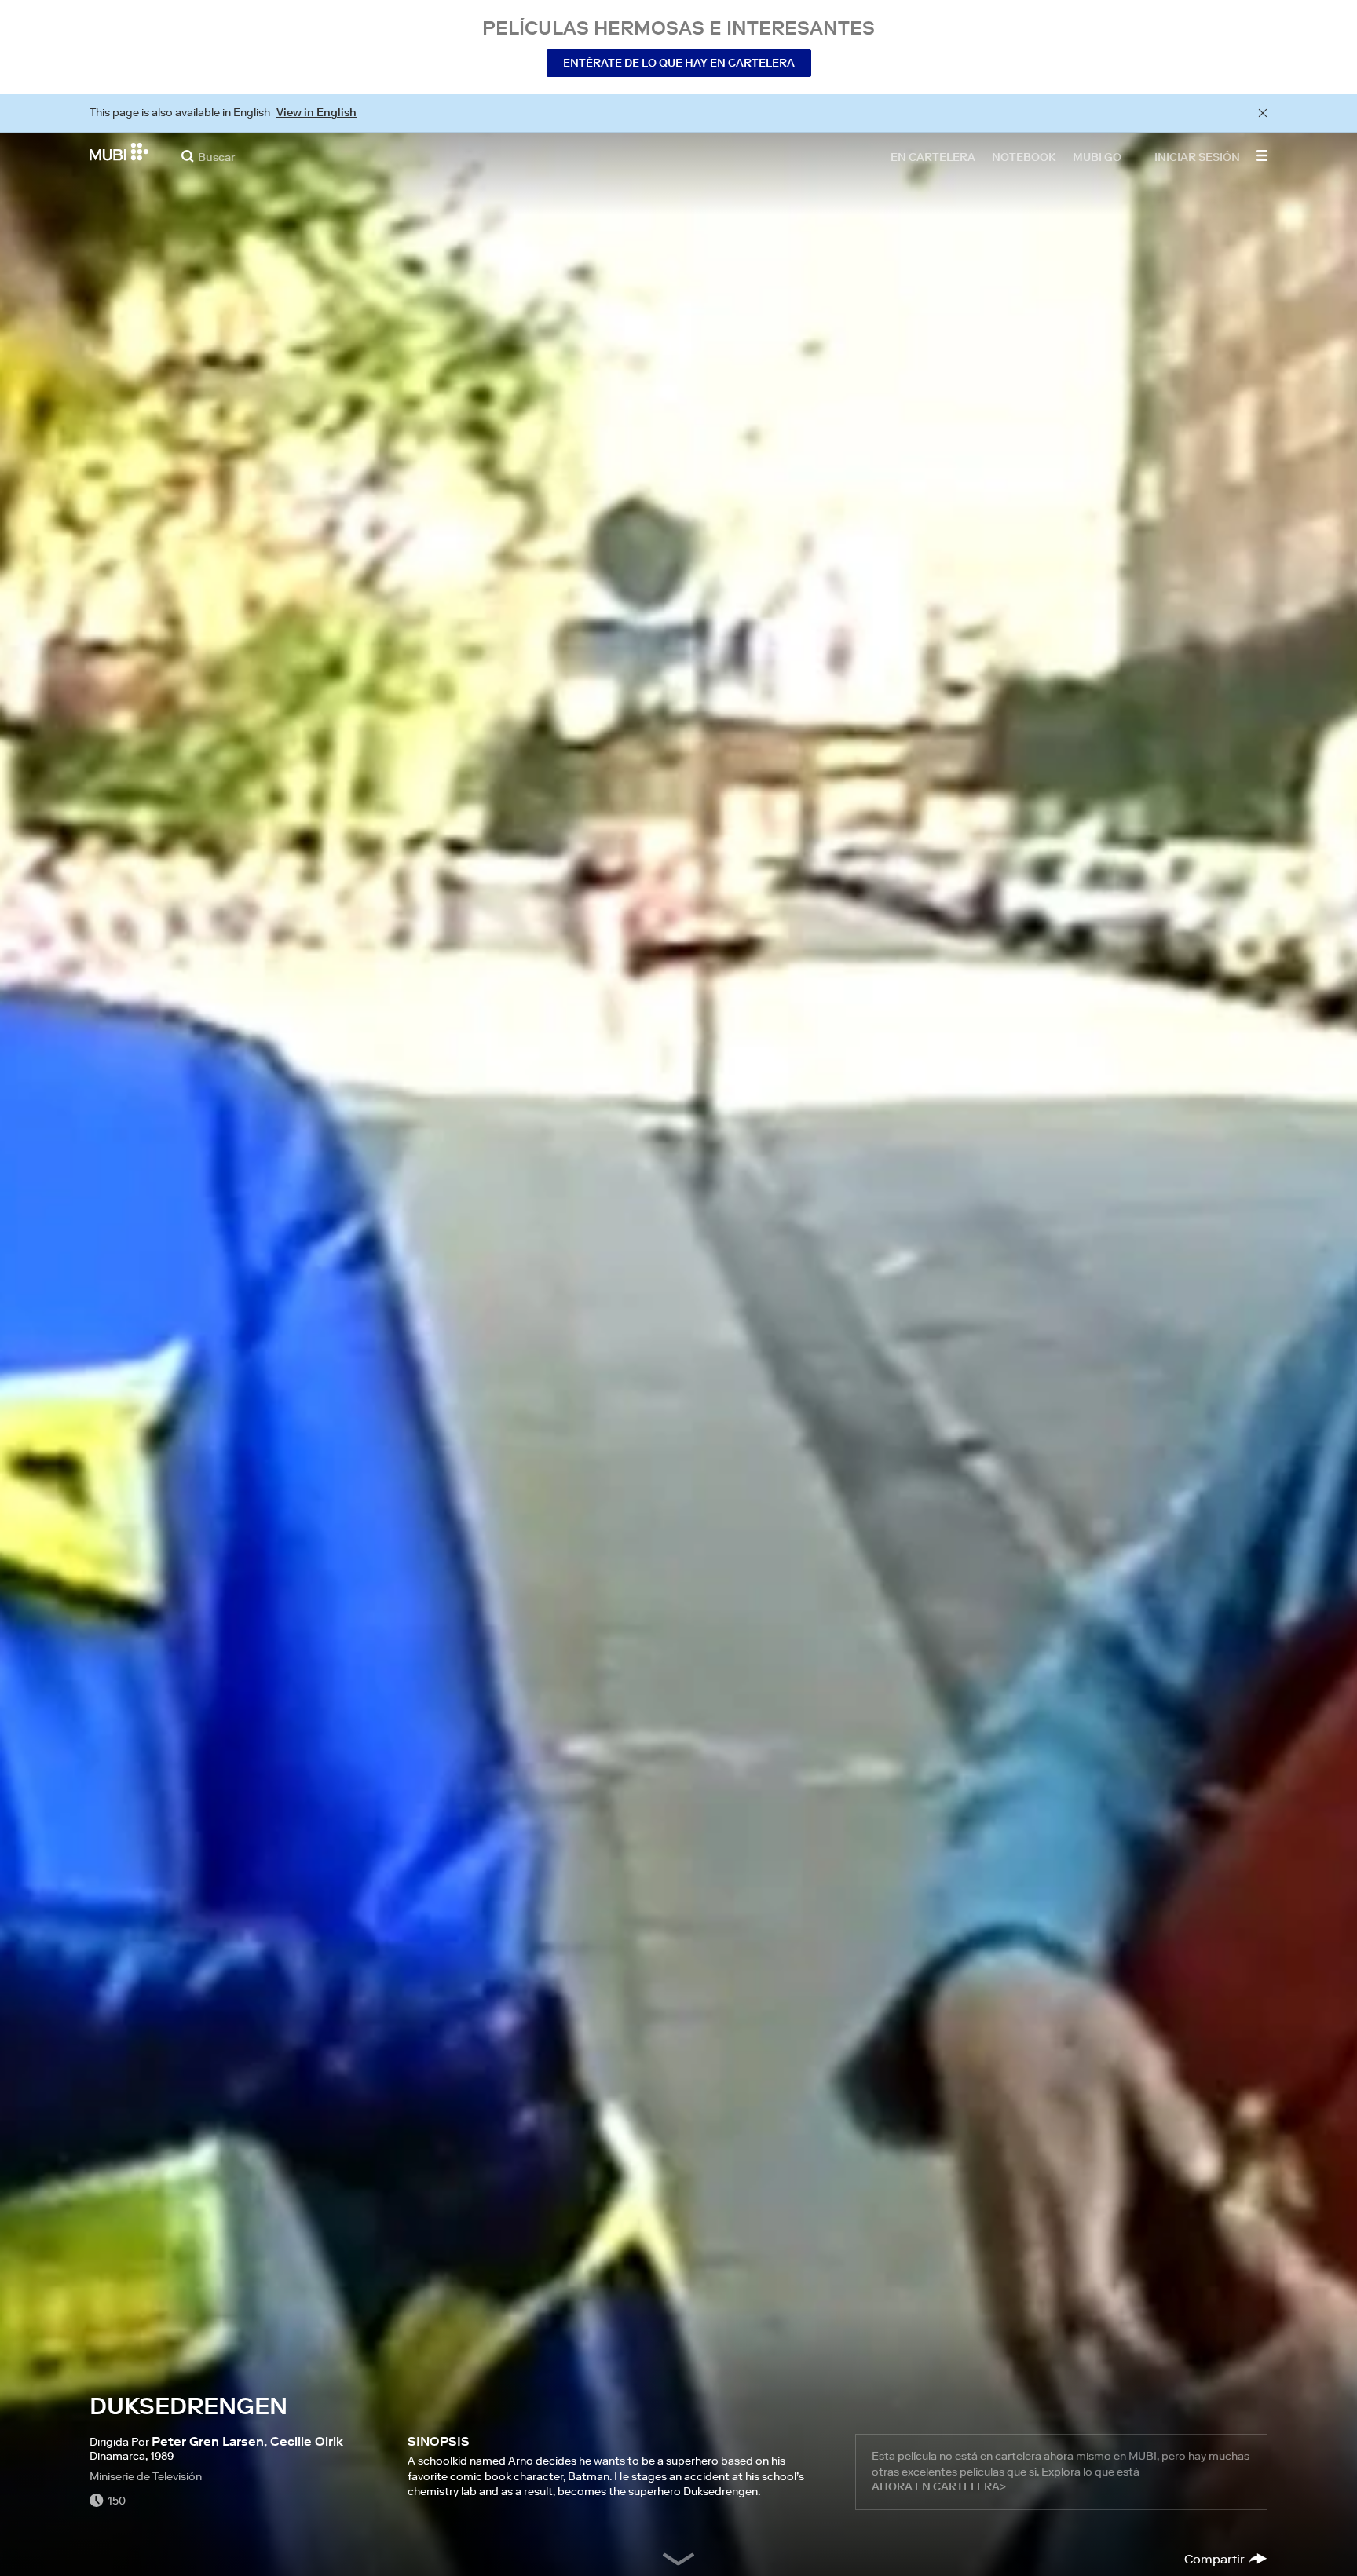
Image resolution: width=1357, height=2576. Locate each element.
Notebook (1024, 156)
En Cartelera (933, 156)
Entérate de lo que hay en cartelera (679, 63)
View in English (316, 112)
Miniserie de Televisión (146, 2476)
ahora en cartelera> (939, 2486)
